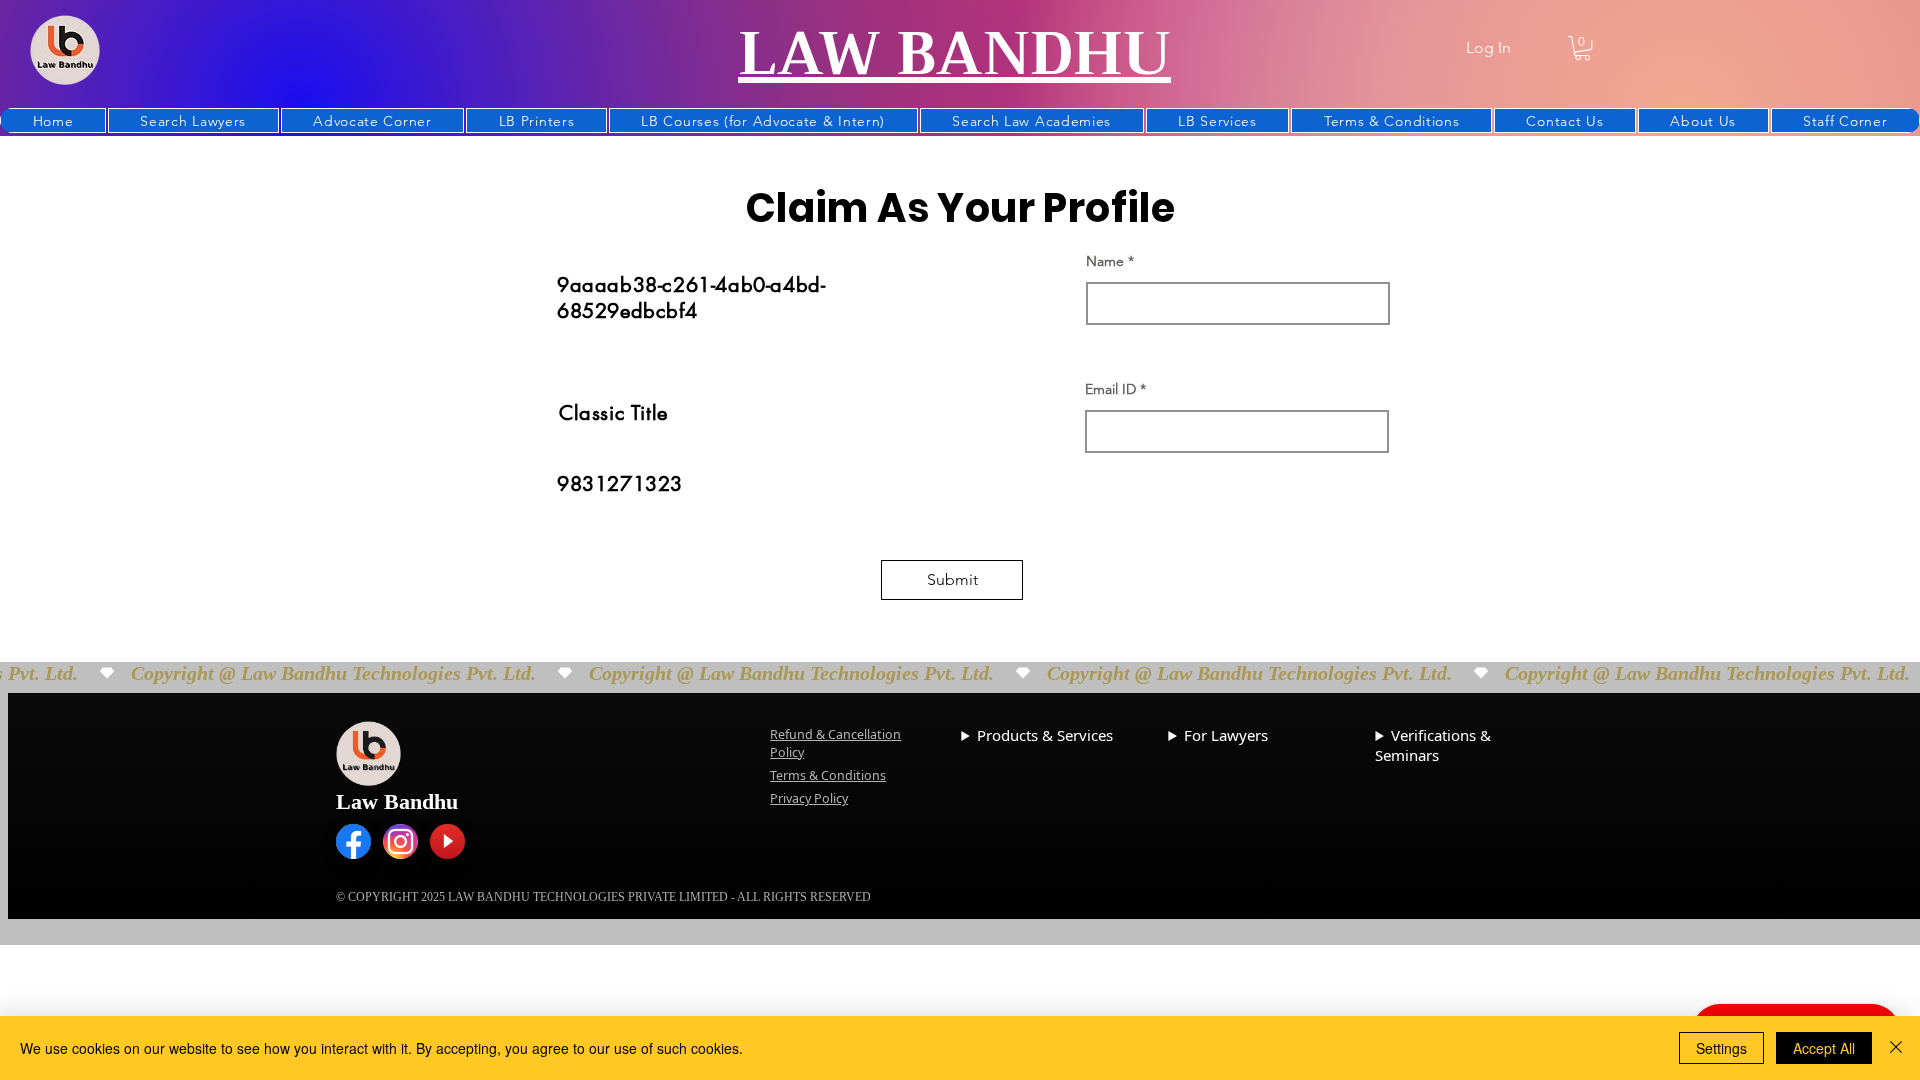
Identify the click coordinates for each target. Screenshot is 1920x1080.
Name (1105, 261)
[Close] (1896, 1048)
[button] (1582, 48)
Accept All (1824, 1048)
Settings (1721, 1048)
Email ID (1110, 389)
